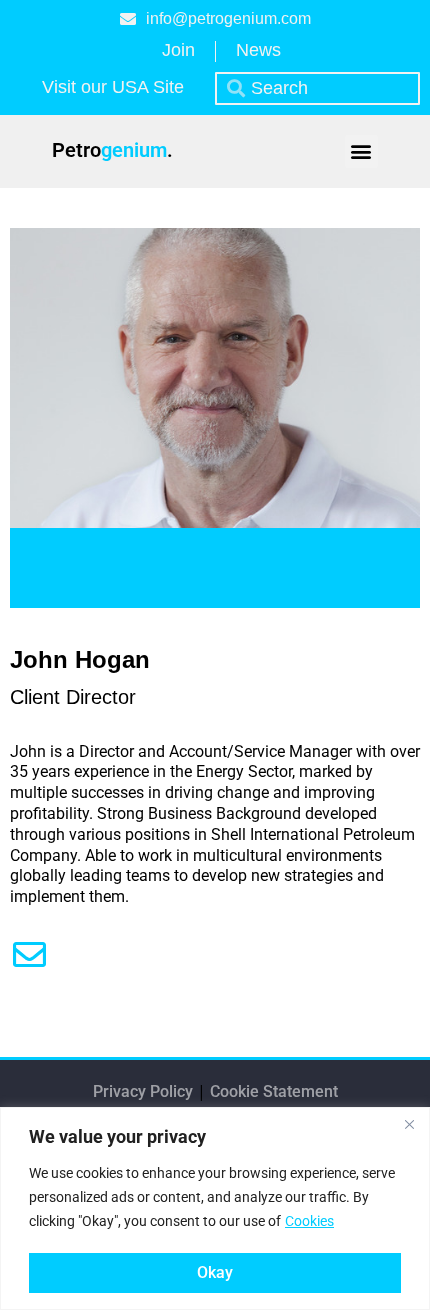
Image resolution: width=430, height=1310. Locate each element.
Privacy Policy (145, 1091)
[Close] (409, 1124)
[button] (361, 151)
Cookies (309, 1221)
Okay (215, 1272)
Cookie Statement (274, 1091)
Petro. (112, 150)
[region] (215, 1208)
